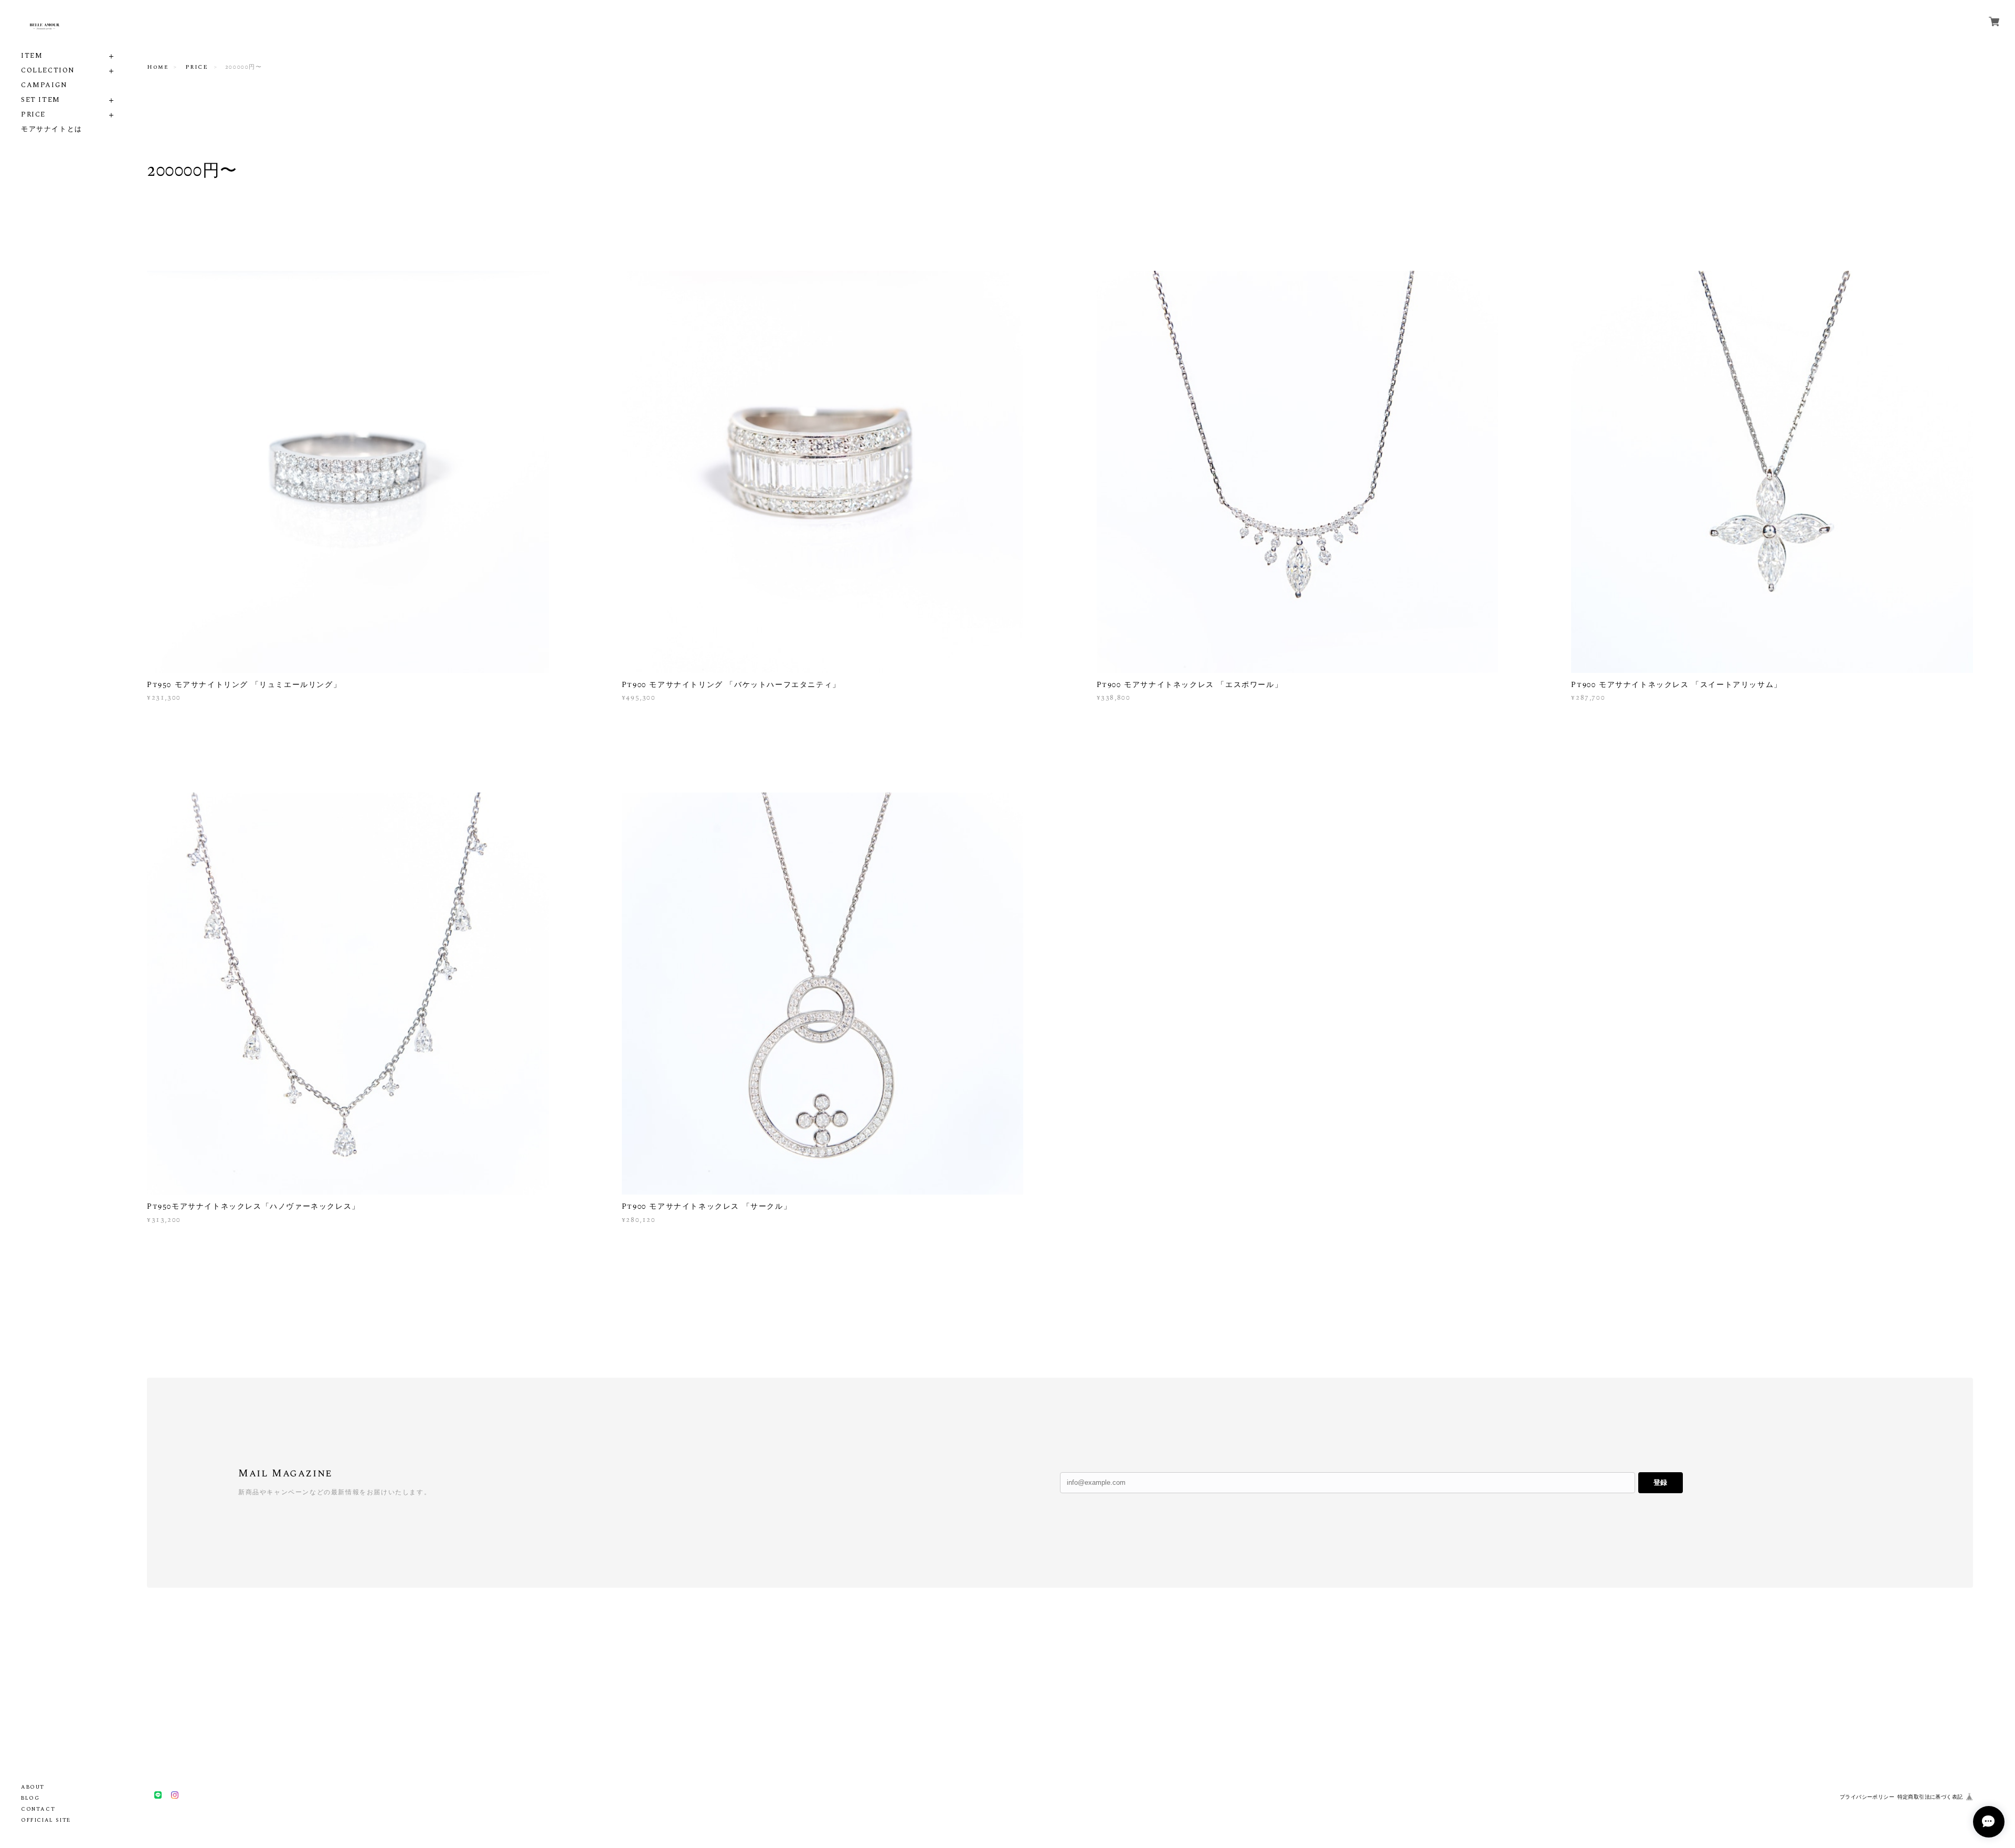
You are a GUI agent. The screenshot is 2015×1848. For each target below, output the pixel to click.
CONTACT (38, 1809)
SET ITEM (41, 100)
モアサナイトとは (52, 129)
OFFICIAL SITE (46, 1820)
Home (157, 67)
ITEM (32, 56)
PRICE (33, 115)
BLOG (30, 1798)
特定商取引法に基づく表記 (1930, 1797)
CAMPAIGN (44, 85)
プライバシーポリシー (1867, 1797)
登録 (1660, 1482)
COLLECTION (48, 71)
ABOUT (33, 1787)
